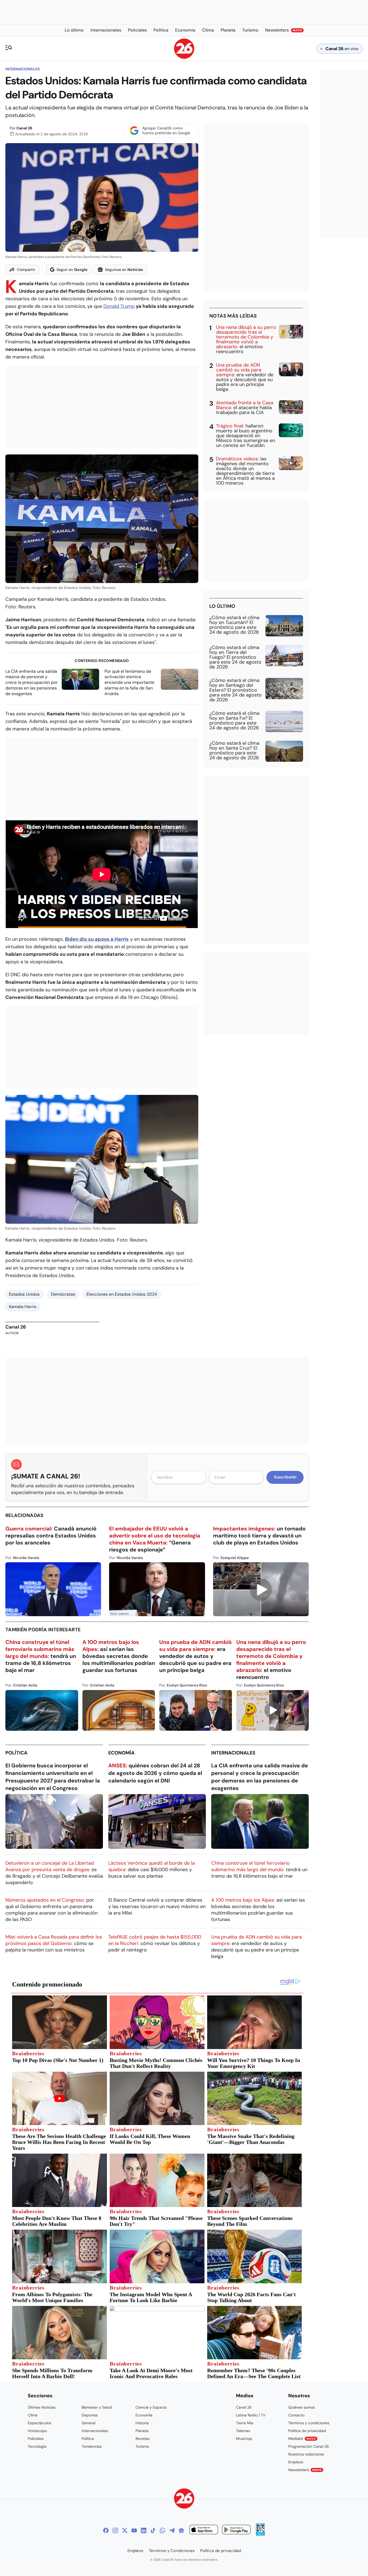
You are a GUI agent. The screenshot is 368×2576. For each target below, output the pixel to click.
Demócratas (63, 1294)
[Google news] (181, 2530)
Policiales (36, 2439)
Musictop (244, 2439)
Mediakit (302, 2439)
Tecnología (37, 2446)
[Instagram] (115, 2530)
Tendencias (92, 2446)
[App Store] (204, 2530)
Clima (33, 2415)
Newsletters (305, 2470)
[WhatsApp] (162, 2530)
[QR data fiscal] (260, 2534)
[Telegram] (172, 2530)
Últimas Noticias (42, 2407)
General (88, 2423)
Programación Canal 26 (309, 2446)
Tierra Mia (245, 2423)
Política (16, 1753)
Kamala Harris (23, 1307)
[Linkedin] (144, 2530)
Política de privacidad (307, 2431)
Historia (142, 2423)
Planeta (142, 2431)
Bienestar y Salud (97, 2407)
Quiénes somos (302, 2407)
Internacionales (22, 69)
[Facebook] (106, 2530)
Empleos (296, 2462)
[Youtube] (134, 2530)
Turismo (142, 2446)
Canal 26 (24, 128)
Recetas (143, 2439)
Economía (121, 1753)
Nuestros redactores (306, 2454)
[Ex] (125, 2530)
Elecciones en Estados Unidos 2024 (122, 1294)
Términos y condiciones (309, 2423)
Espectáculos (39, 2423)
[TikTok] (153, 2530)
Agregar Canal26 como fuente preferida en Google (166, 130)
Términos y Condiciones (172, 2551)
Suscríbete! (285, 1477)
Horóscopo (37, 2431)
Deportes (90, 2415)
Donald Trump (119, 306)
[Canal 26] (184, 2499)
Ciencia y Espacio (151, 2407)
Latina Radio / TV (251, 2415)
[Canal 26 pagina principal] (184, 57)
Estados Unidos (24, 1294)
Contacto (296, 2415)
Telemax (243, 2431)
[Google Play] (236, 2530)
